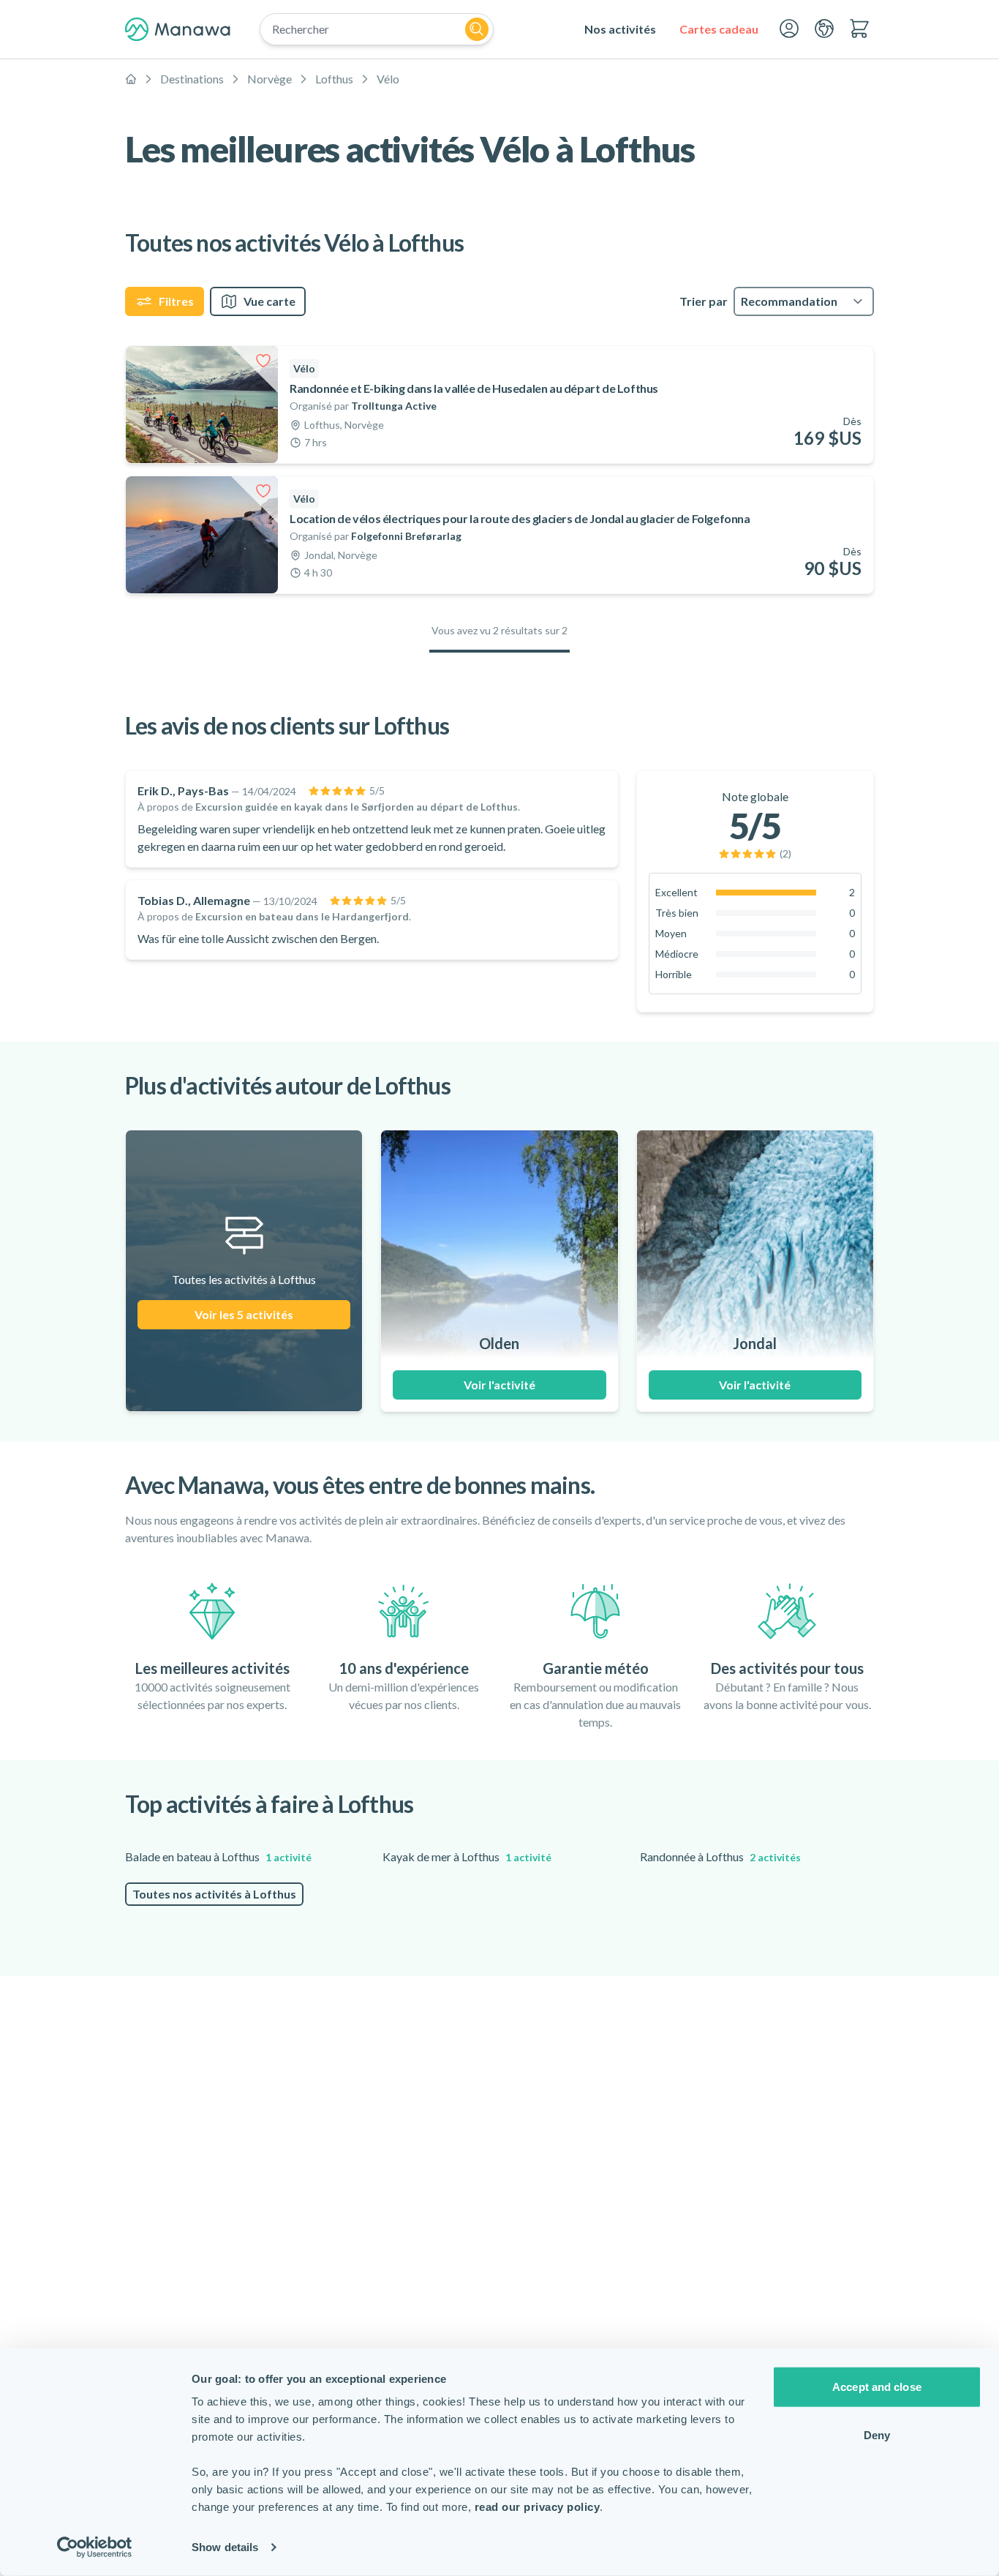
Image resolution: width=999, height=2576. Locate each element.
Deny (877, 2434)
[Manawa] (178, 29)
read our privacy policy (538, 2507)
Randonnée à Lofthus (720, 1856)
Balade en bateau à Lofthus (218, 1856)
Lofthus (334, 79)
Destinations (192, 79)
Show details (225, 2547)
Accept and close (877, 2387)
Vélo (388, 79)
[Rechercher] (477, 29)
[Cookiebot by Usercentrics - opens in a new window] (95, 2547)
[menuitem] (620, 29)
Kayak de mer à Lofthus (467, 1856)
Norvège (269, 79)
